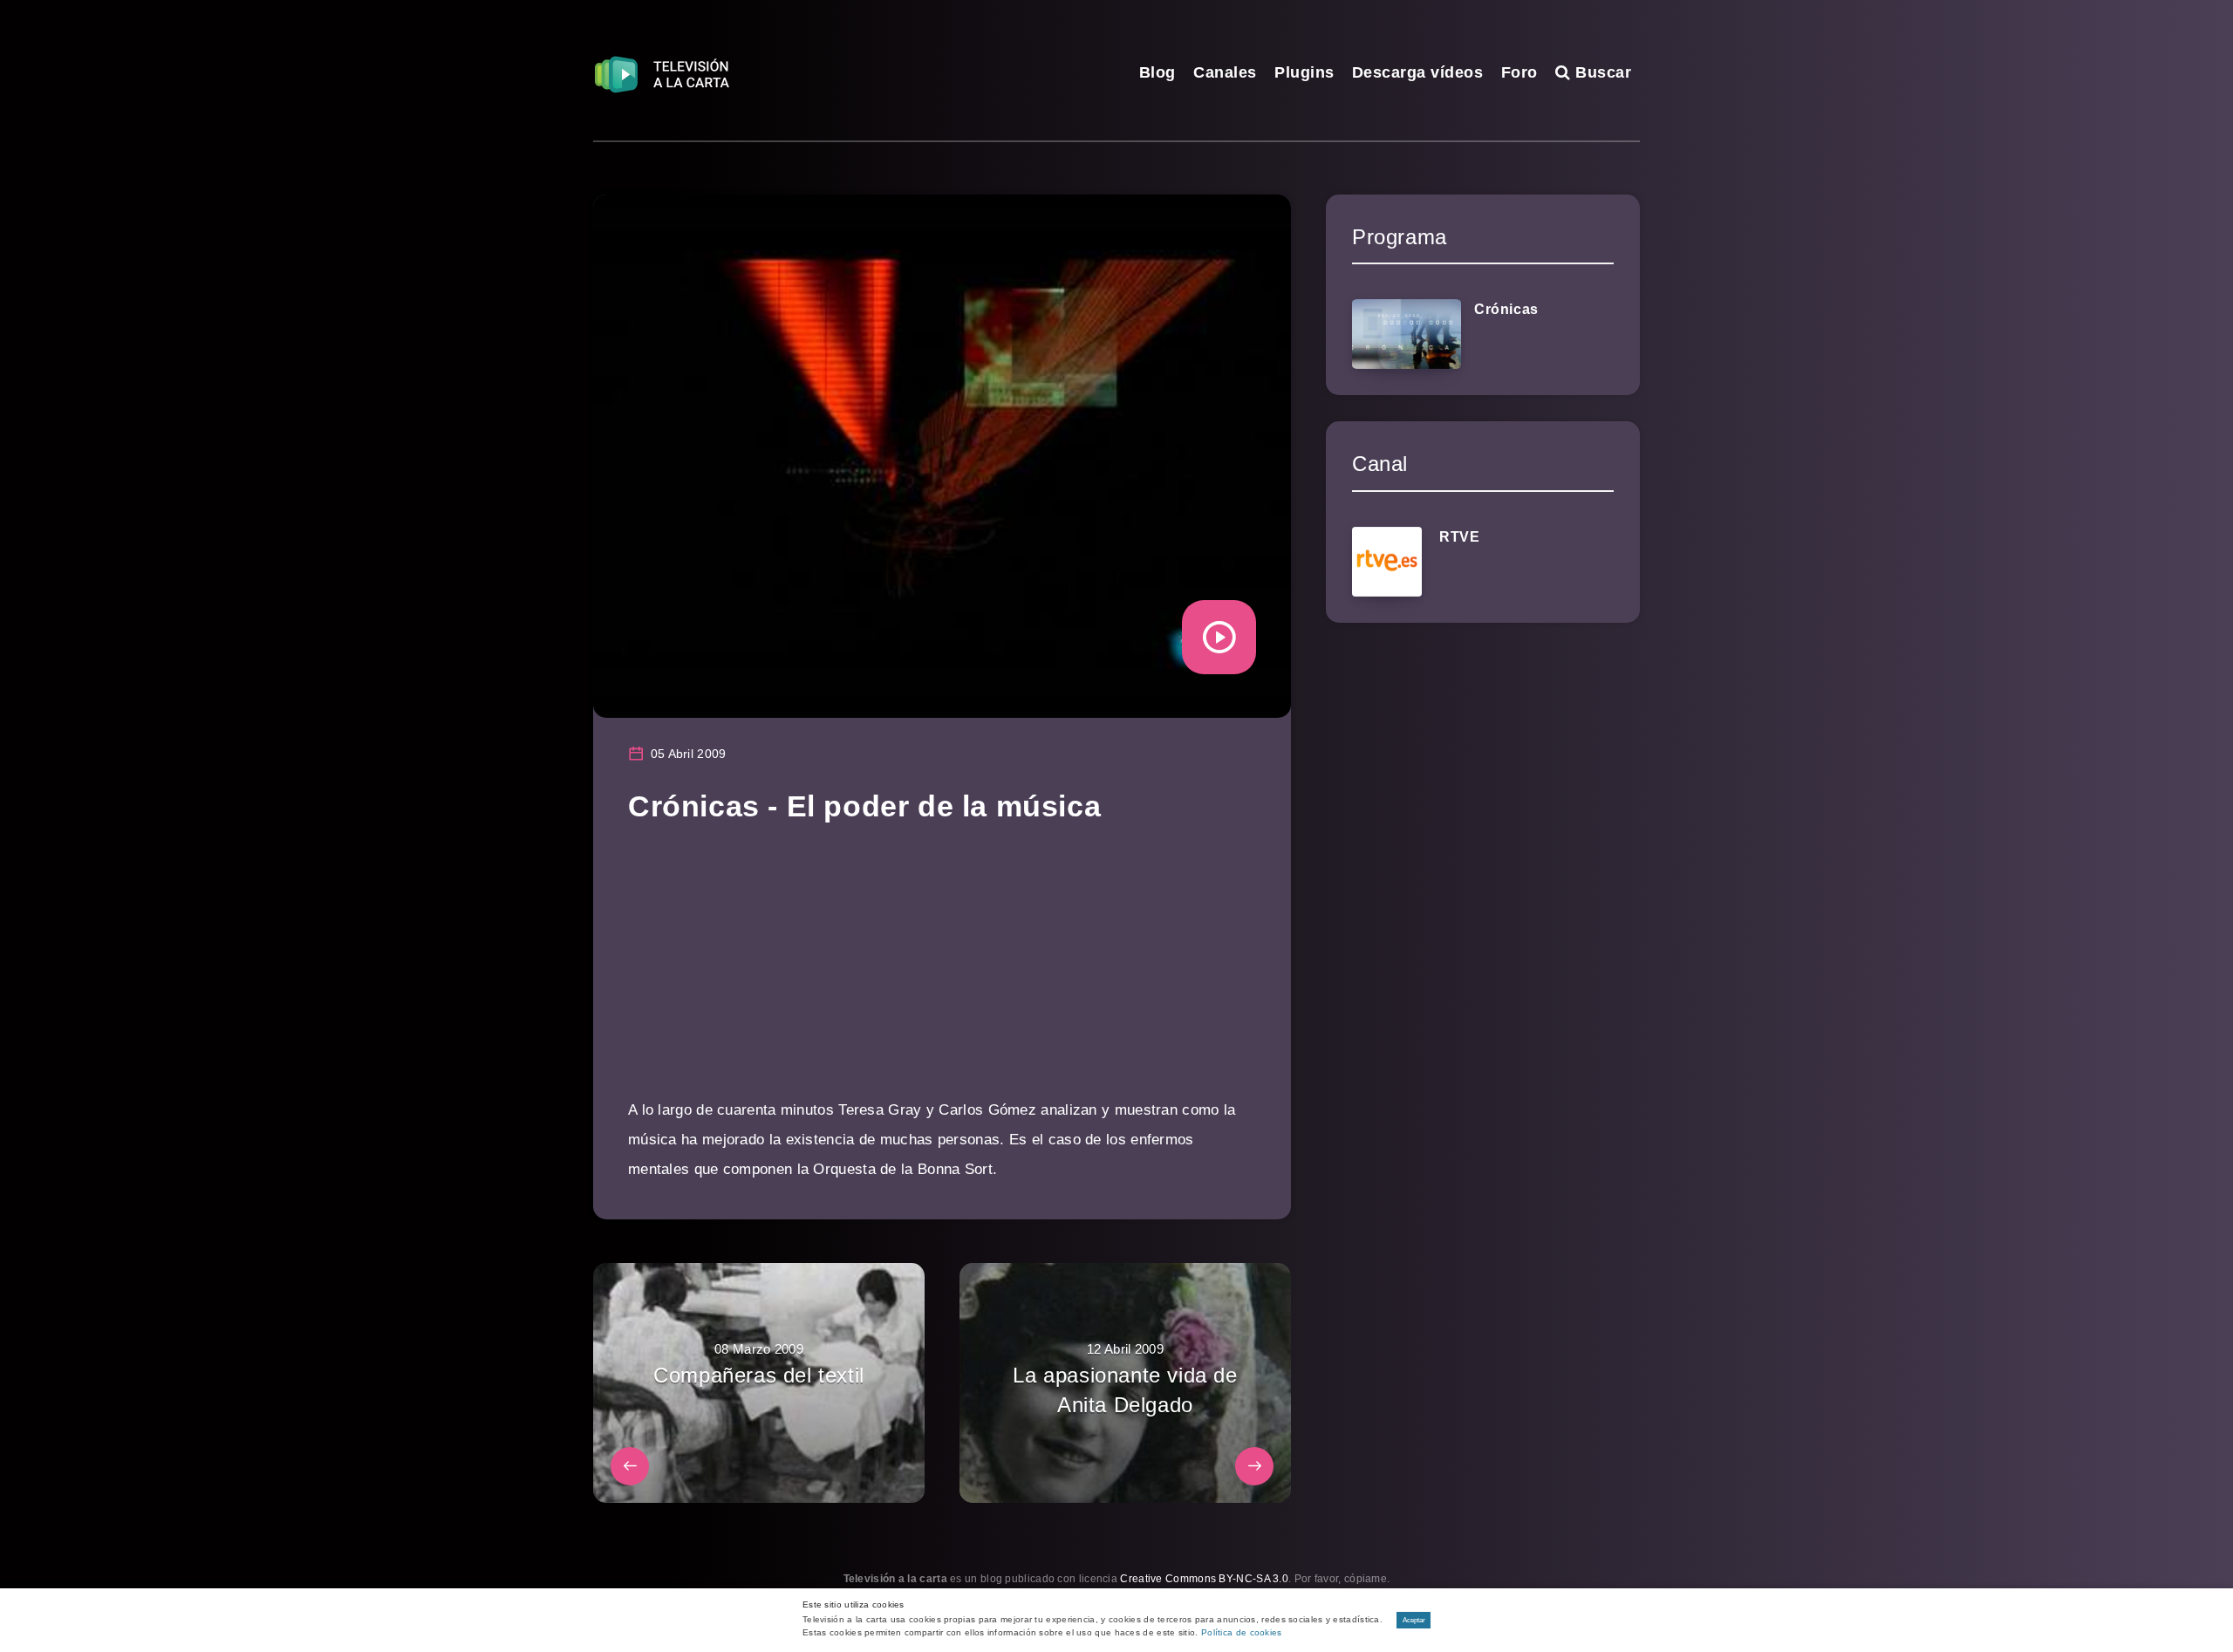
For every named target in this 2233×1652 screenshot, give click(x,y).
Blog (1157, 72)
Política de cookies (1242, 1632)
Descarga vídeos (1418, 72)
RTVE (1459, 537)
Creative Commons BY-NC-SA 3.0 (1204, 1579)
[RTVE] (1387, 562)
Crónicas (1506, 309)
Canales (1225, 72)
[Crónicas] (1407, 334)
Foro (1519, 72)
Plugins (1304, 72)
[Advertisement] (942, 973)
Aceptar (1414, 1620)
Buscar (1601, 72)
